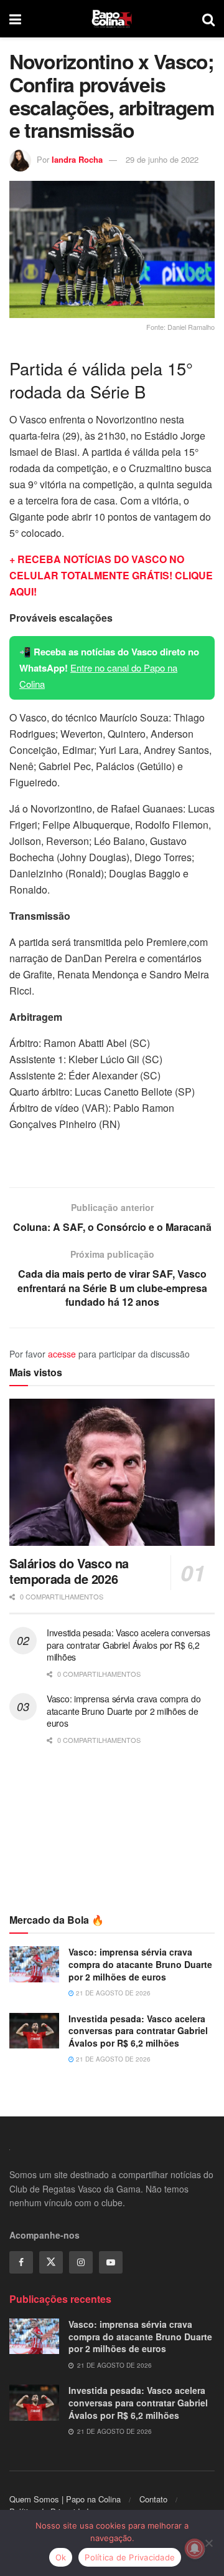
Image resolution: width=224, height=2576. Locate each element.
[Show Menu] (15, 19)
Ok (61, 2557)
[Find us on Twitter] (51, 2262)
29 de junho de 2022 (162, 159)
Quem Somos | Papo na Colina (65, 2499)
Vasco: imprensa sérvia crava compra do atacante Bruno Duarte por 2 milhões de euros (124, 1711)
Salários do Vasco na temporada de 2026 (69, 1571)
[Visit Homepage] (112, 19)
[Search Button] (208, 19)
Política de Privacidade (130, 2557)
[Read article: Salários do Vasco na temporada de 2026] (112, 1472)
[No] (208, 2543)
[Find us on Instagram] (81, 2262)
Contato (153, 2499)
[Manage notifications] (195, 2549)
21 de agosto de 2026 (112, 1993)
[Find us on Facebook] (21, 2262)
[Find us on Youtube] (111, 2262)
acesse (62, 1354)
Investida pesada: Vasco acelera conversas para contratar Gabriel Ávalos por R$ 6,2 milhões (128, 1645)
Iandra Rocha (77, 159)
